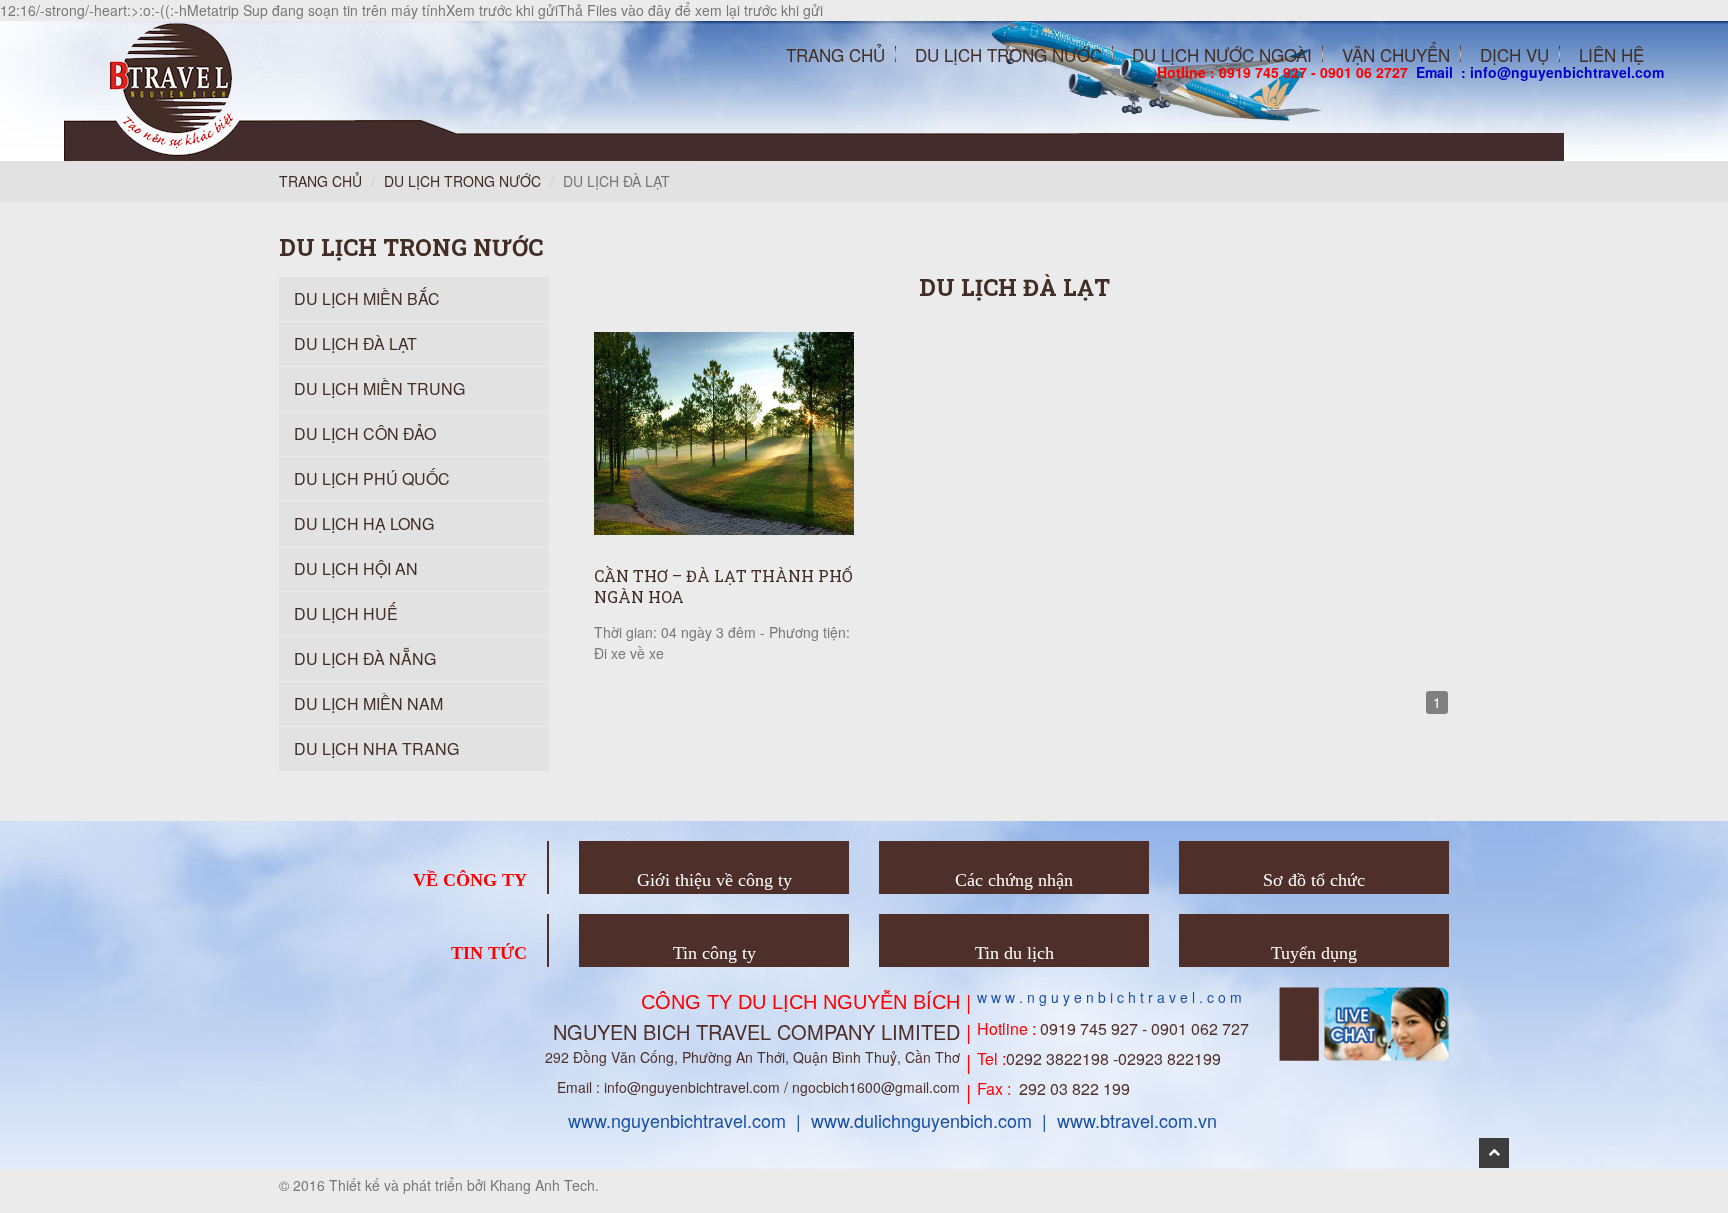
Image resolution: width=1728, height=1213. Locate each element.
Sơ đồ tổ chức (1314, 880)
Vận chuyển (1396, 54)
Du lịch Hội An (356, 568)
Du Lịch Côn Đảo (365, 433)
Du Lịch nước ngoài (1222, 54)
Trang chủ (835, 54)
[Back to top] (1494, 1153)
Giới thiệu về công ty (714, 880)
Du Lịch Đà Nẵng (365, 658)
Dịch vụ (1514, 54)
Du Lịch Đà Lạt (355, 343)
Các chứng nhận (1014, 880)
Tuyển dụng (1314, 953)
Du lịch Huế (346, 613)
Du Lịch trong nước (1008, 54)
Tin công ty (714, 953)
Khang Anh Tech (542, 1185)
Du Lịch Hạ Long (364, 523)
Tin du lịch (1014, 953)
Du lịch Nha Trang (376, 748)
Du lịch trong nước (462, 181)
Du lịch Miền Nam (368, 703)
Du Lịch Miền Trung (379, 388)
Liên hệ (1611, 54)
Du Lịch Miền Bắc (367, 298)
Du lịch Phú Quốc (372, 478)
